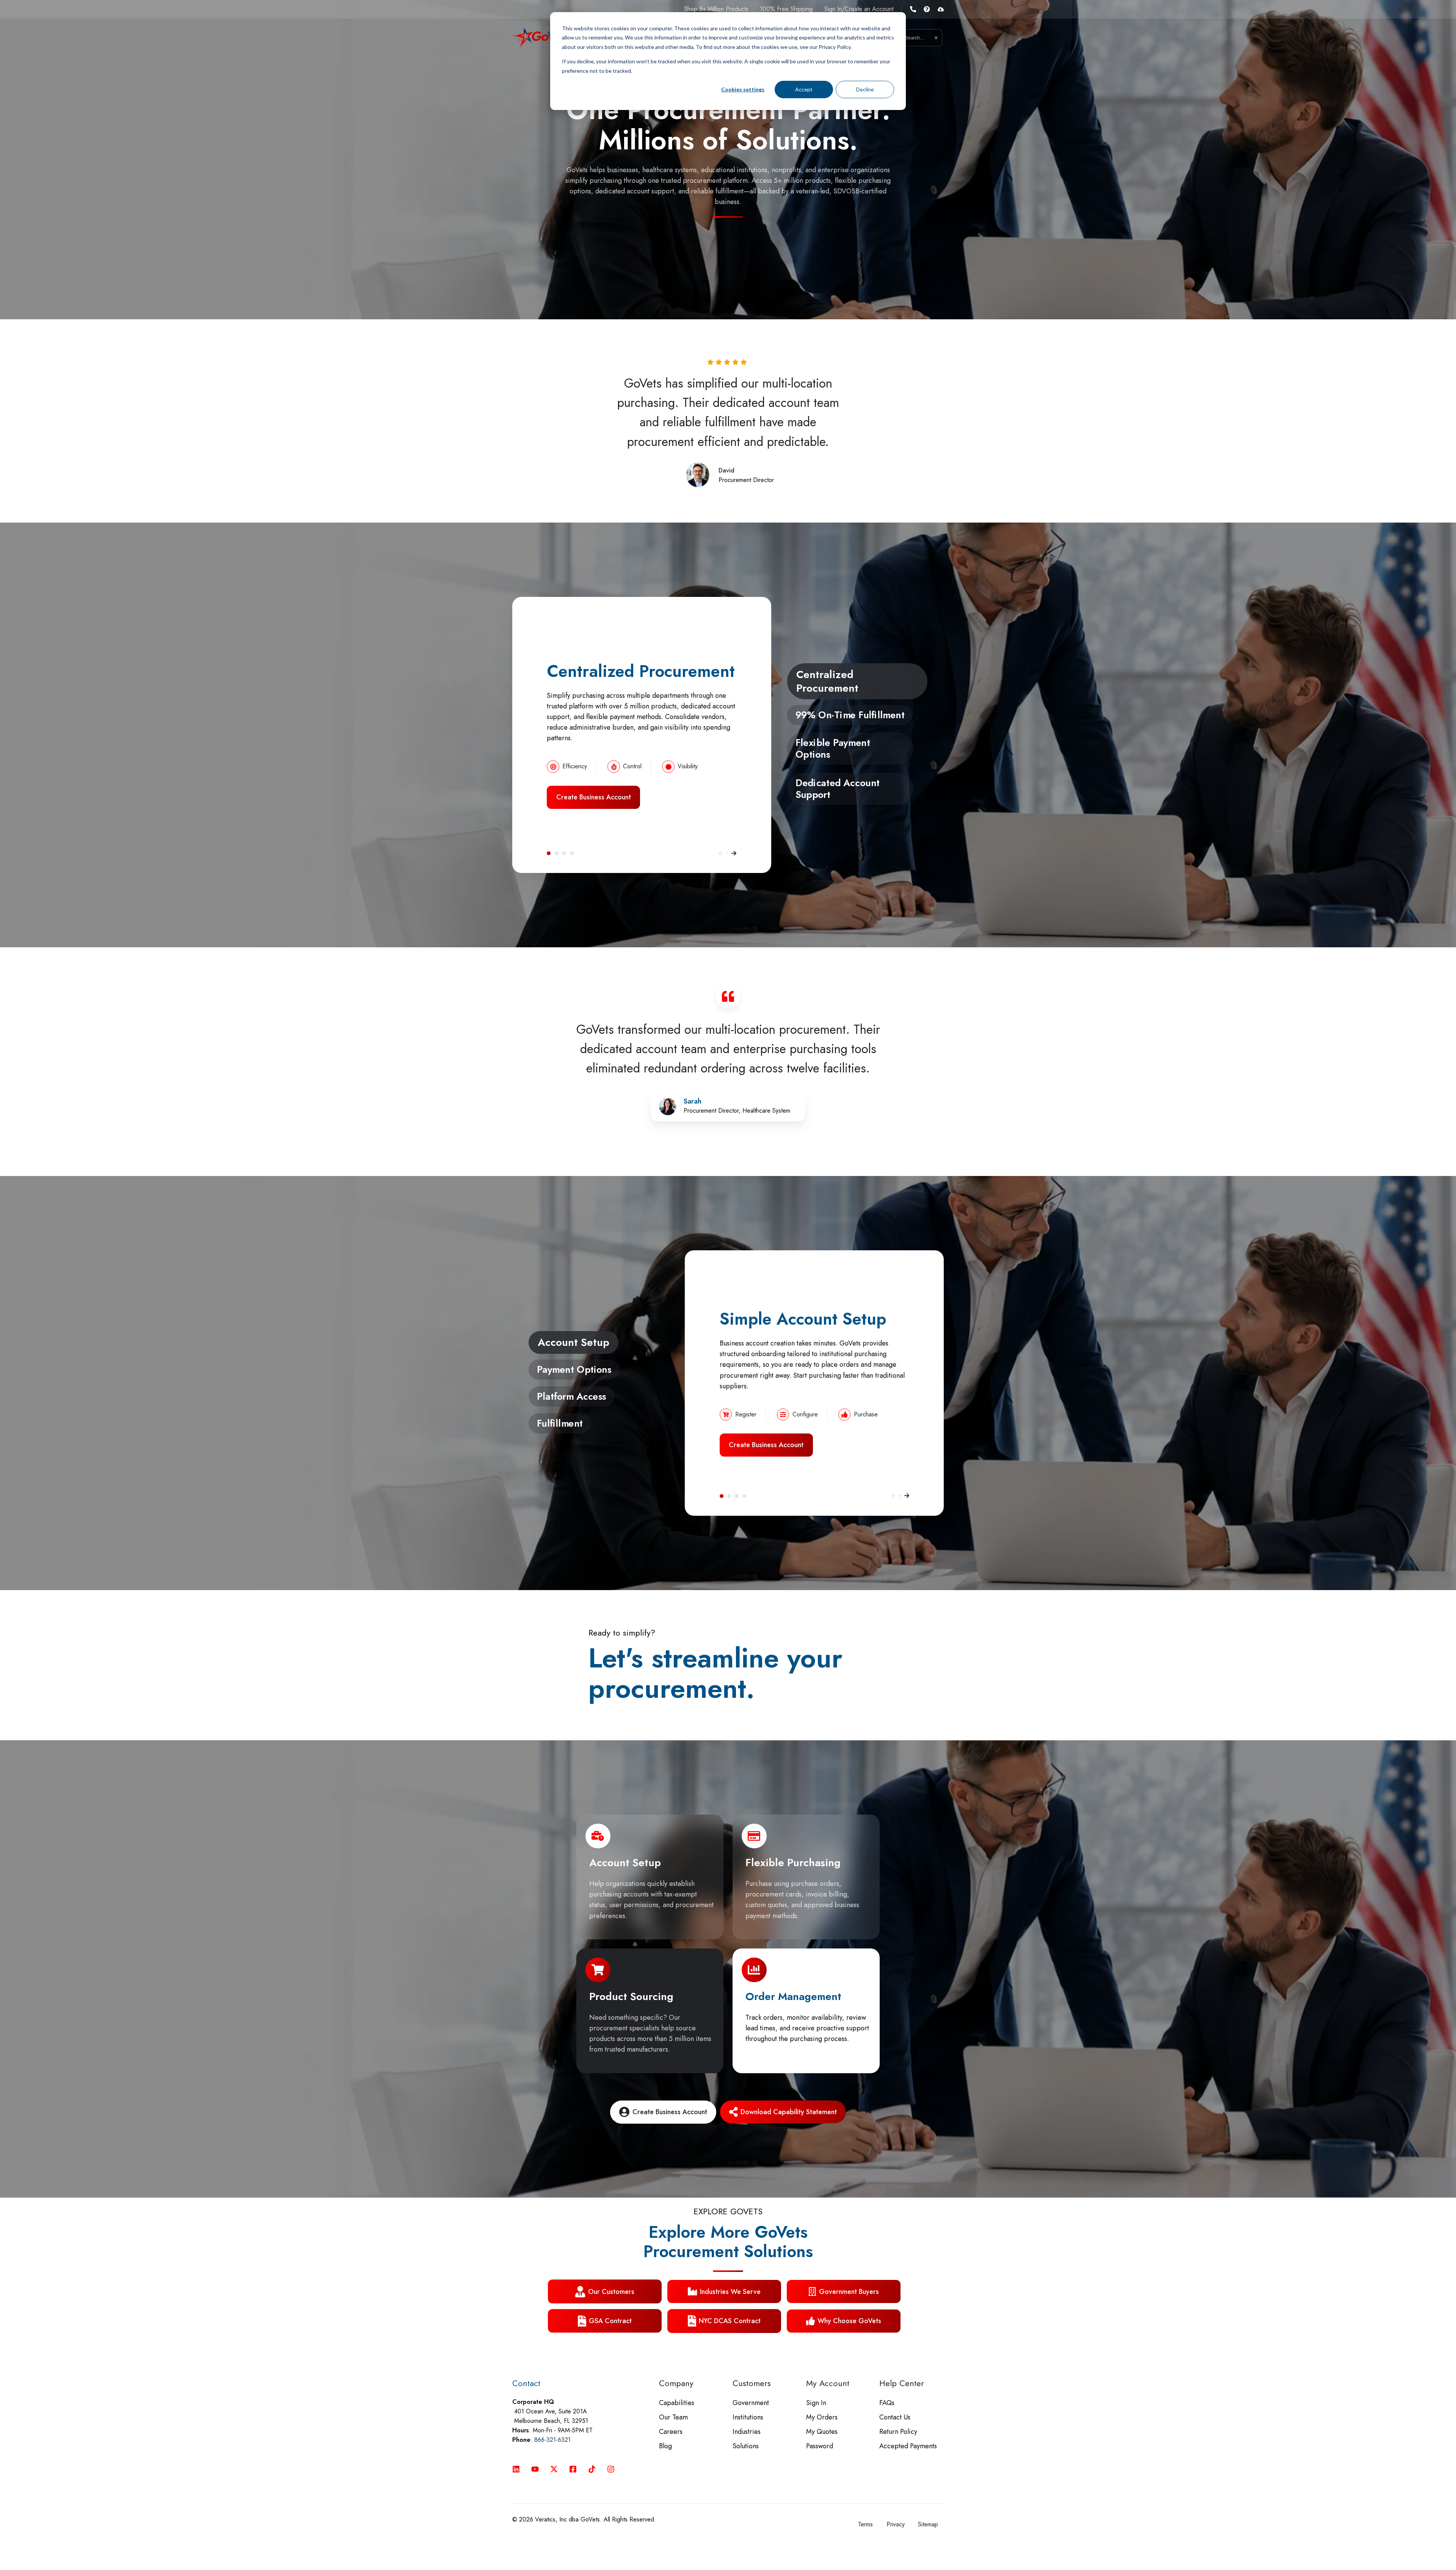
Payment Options (729, 1496)
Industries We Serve (730, 2292)
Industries (747, 2432)
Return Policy (898, 2432)
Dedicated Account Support (572, 853)
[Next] (734, 853)
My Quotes (822, 2432)
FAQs (887, 2403)
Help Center (902, 2383)
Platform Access (737, 1496)
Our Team (673, 2417)
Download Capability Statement (789, 2112)
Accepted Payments (908, 2446)
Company (676, 2383)
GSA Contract (610, 2321)
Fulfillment (744, 1496)
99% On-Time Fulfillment (557, 853)
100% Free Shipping (786, 9)
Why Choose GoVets (849, 2321)
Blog (665, 2446)
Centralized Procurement (549, 853)
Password (820, 2446)
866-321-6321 (552, 2440)
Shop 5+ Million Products (716, 9)
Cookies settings (743, 89)
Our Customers (611, 2292)
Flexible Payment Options (564, 853)
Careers (671, 2432)
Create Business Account (594, 797)
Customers (752, 2383)
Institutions (748, 2417)
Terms (865, 2524)
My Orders (822, 2417)
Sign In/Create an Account (859, 9)
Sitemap (928, 2524)
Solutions (746, 2446)
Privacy (896, 2524)
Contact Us (895, 2417)
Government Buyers (849, 2292)
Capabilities (677, 2403)
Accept (804, 89)
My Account (828, 2383)
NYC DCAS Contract (730, 2321)
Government (751, 2403)
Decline (865, 89)
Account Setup (722, 1496)
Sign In (816, 2403)
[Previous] (721, 853)
